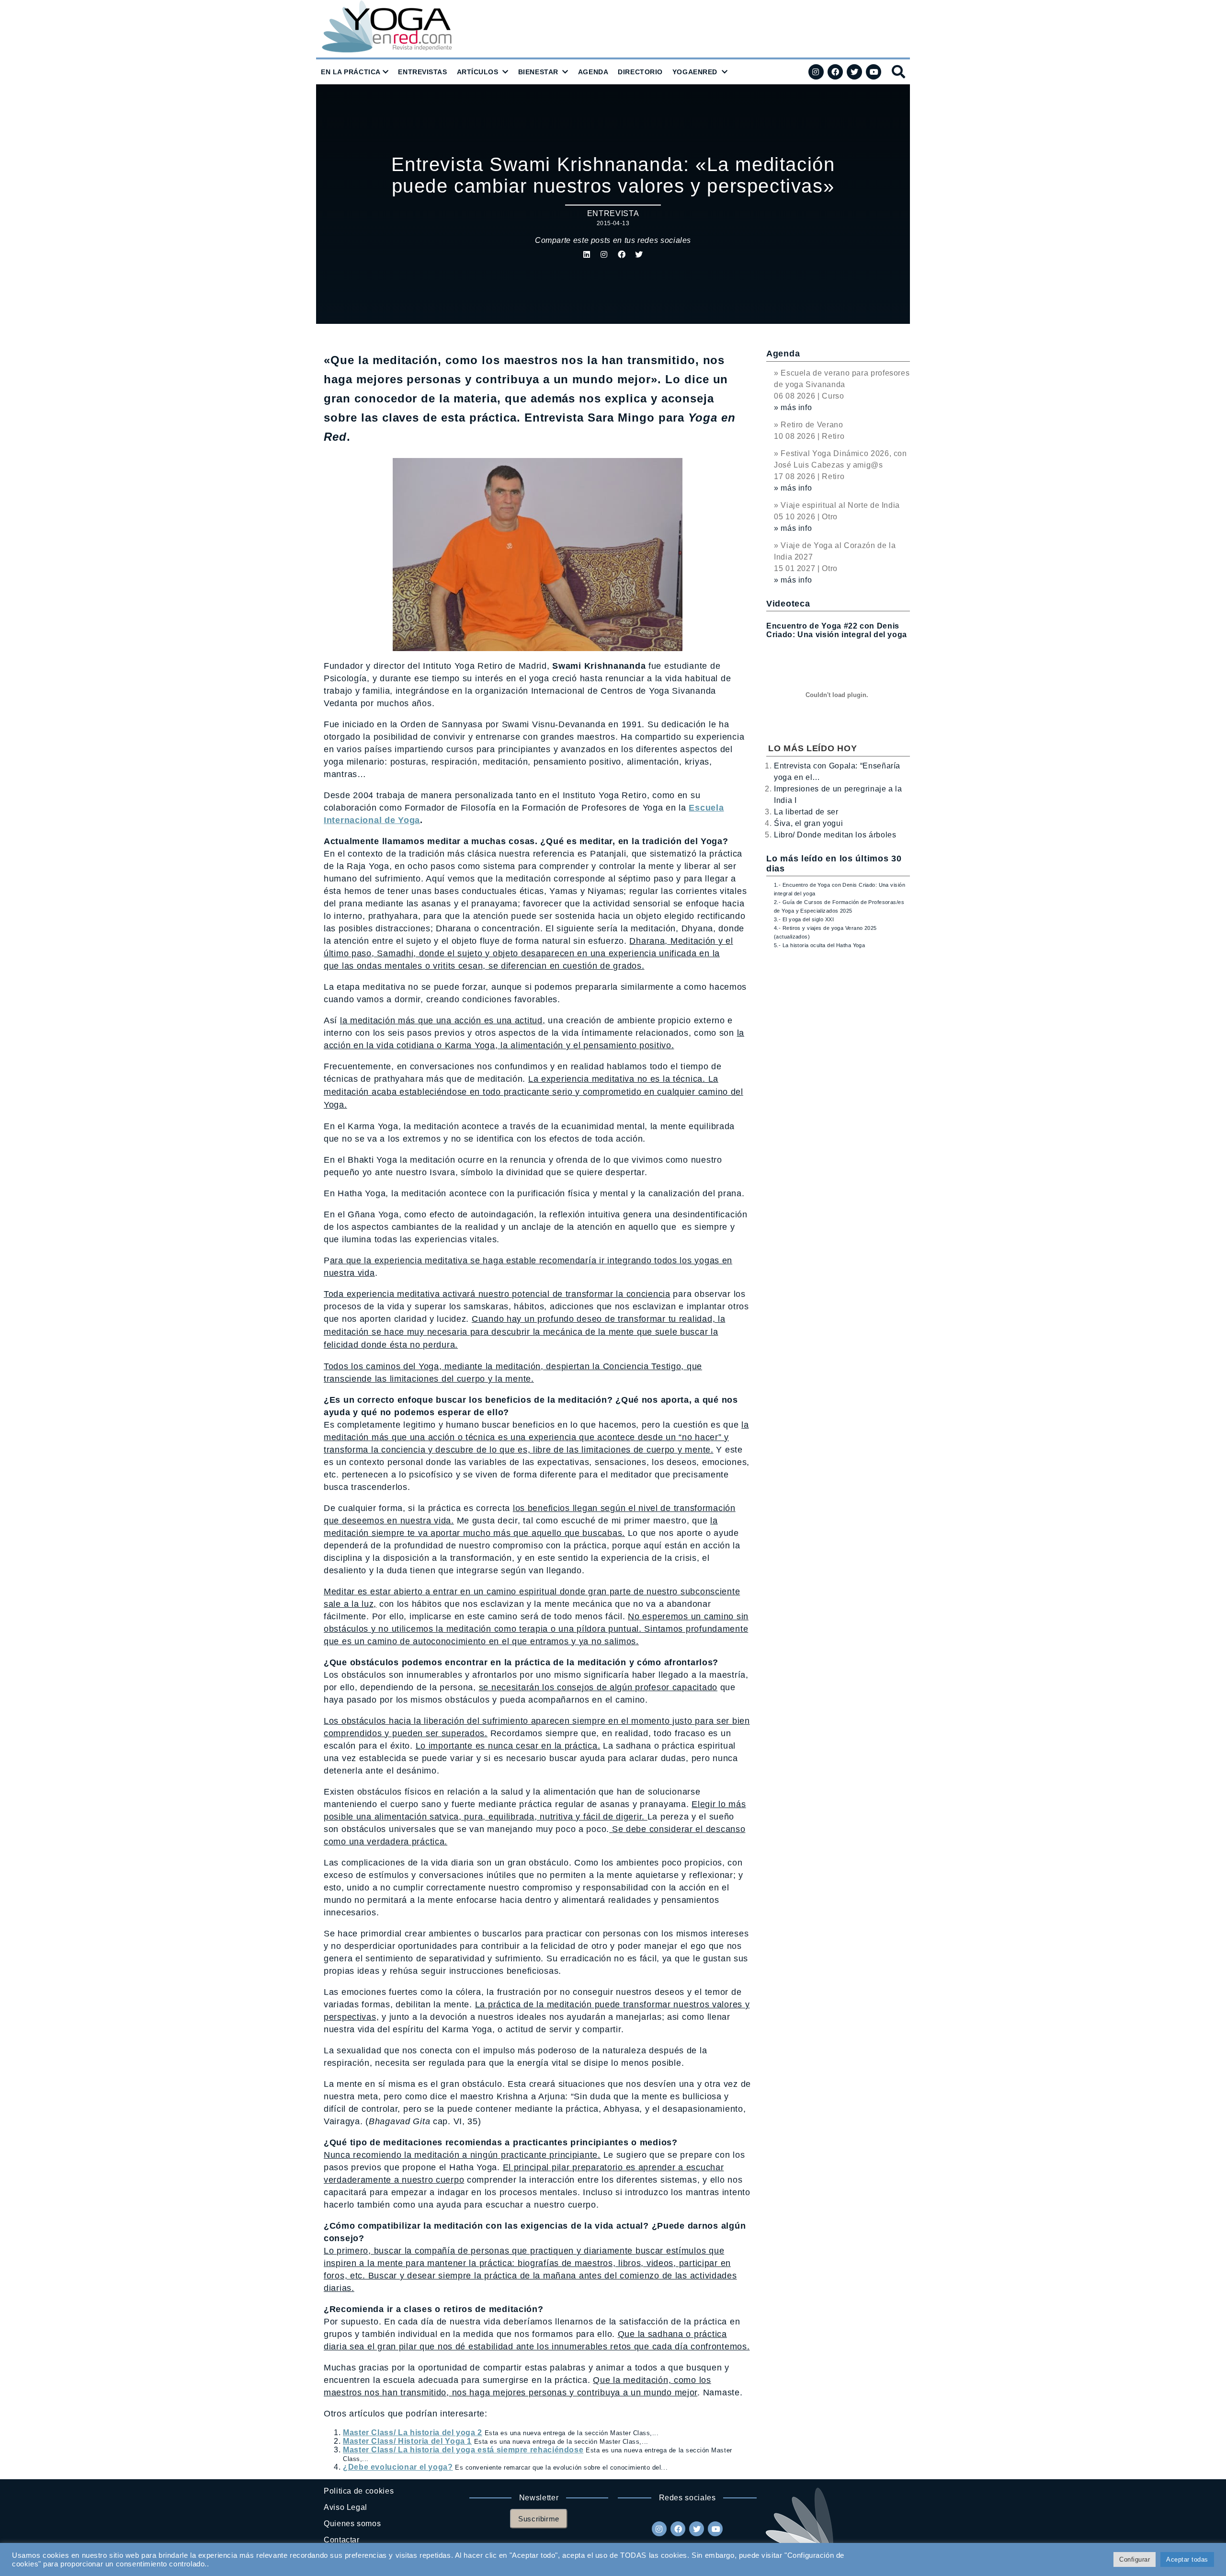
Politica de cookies (359, 2491)
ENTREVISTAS (422, 72)
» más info (793, 407)
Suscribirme (539, 2519)
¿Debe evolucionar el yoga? (398, 2467)
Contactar (342, 2540)
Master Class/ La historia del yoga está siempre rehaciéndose (463, 2450)
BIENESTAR (538, 72)
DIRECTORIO (640, 72)
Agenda (783, 354)
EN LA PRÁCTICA (351, 72)
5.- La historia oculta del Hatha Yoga (819, 945)
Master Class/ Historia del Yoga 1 (407, 2441)
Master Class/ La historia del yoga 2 (413, 2433)
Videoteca (788, 604)
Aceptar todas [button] (1187, 2559)
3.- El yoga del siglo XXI (804, 919)
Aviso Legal (346, 2507)
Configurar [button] (1135, 2559)
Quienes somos (352, 2524)
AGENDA (593, 72)
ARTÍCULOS (478, 72)
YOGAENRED (695, 72)
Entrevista (613, 213)
